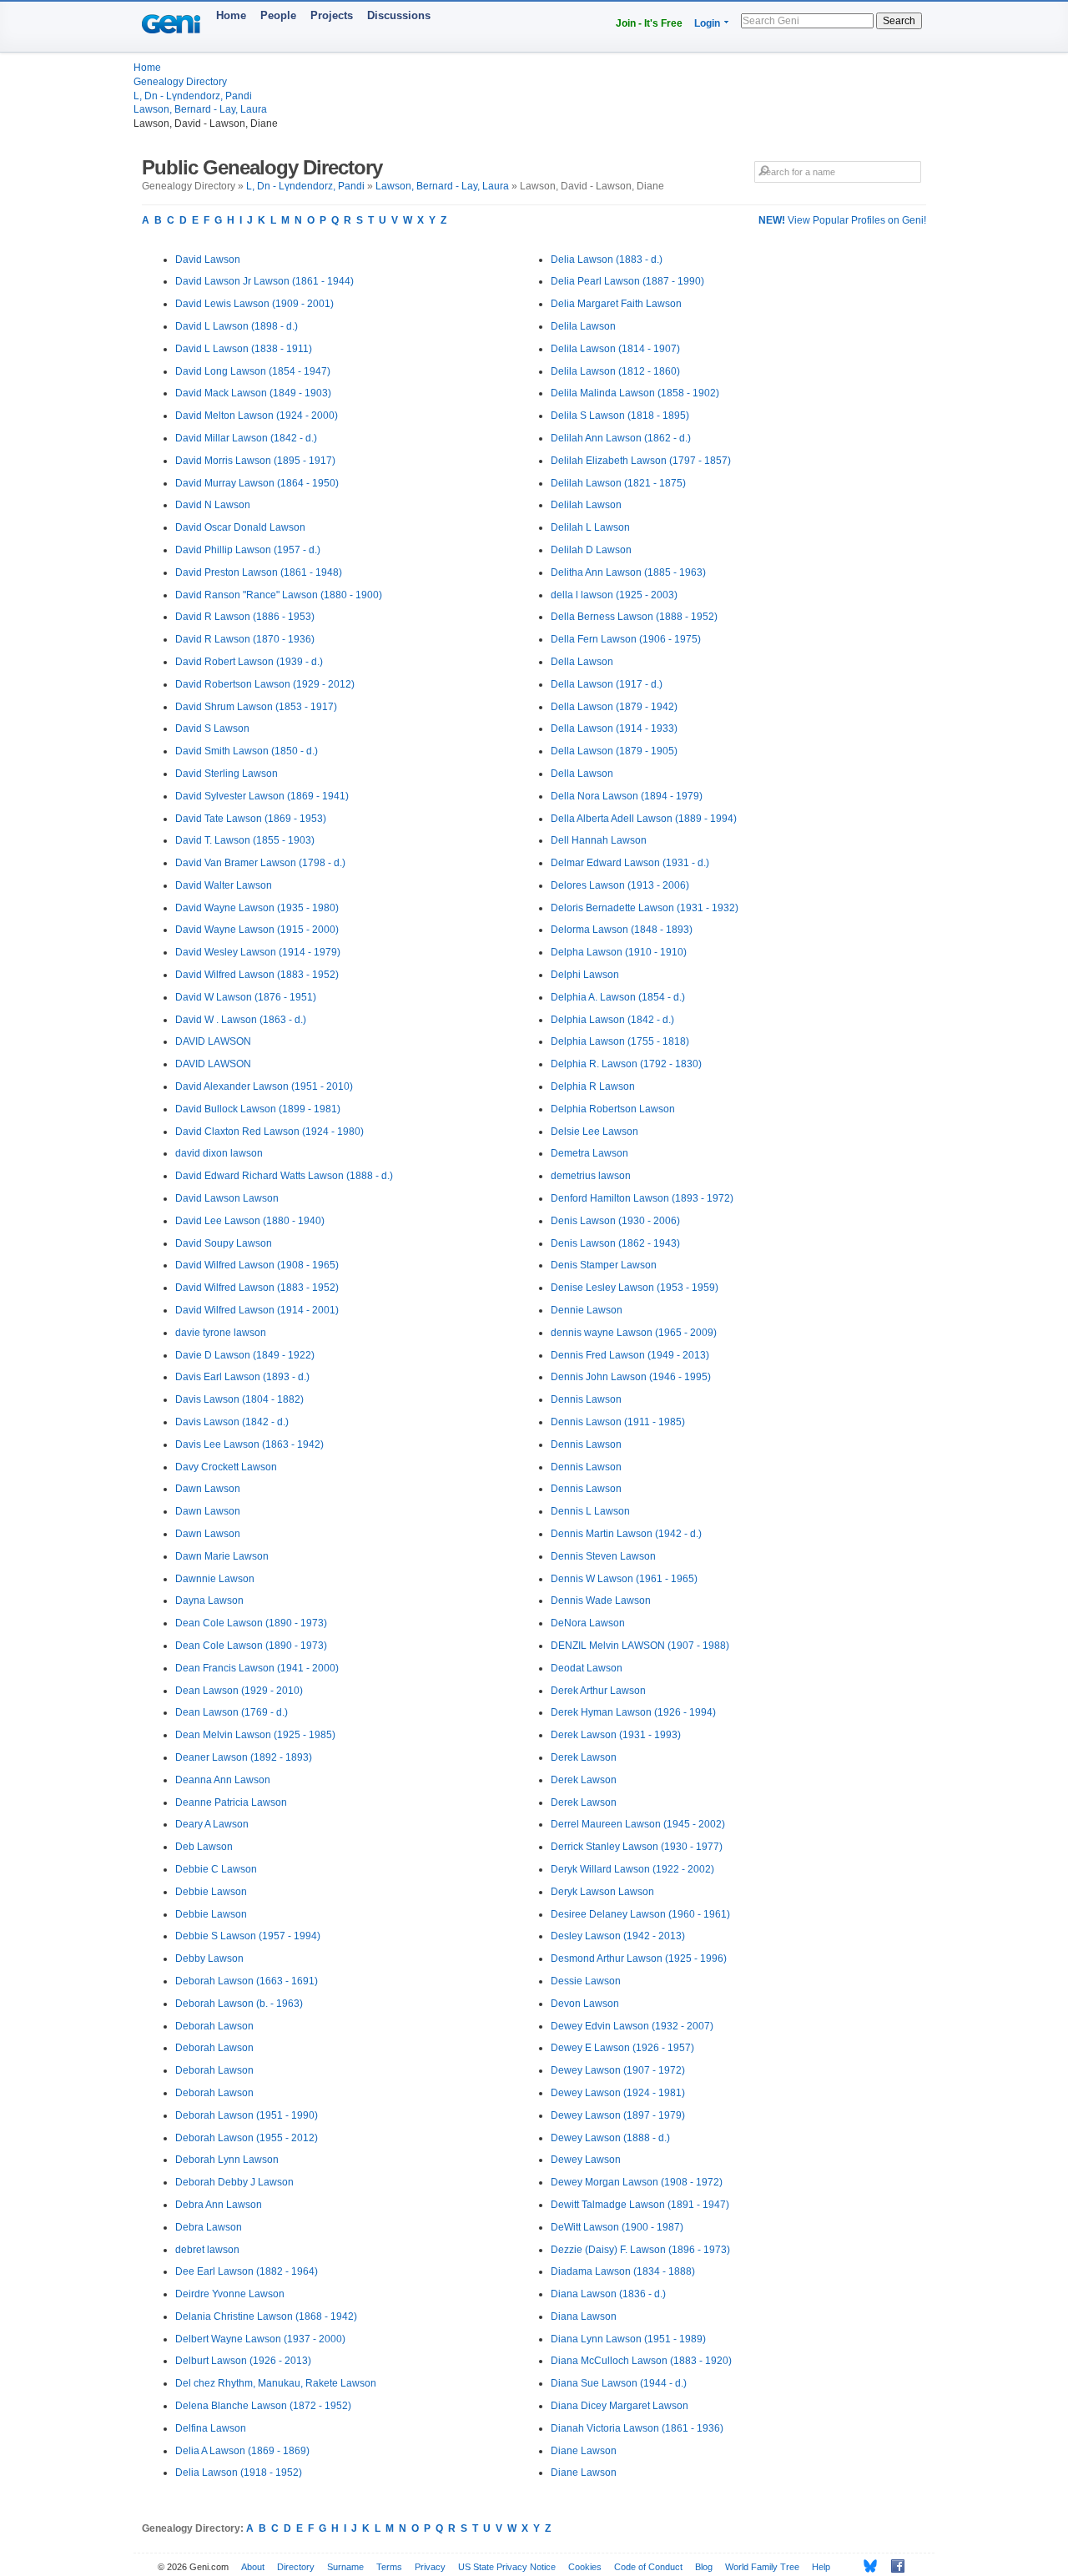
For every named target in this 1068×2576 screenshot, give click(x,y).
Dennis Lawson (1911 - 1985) (618, 1422)
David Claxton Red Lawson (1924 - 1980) (270, 1132)
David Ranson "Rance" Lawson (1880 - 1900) (279, 595)
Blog (704, 2567)
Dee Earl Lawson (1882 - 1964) (247, 2271)
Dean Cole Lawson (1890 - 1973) (251, 1623)
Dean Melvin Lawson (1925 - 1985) (255, 1735)
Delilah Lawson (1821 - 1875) (618, 483)
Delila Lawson (583, 326)
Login (707, 23)
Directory (296, 2567)
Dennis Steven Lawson (603, 1556)
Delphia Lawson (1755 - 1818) (620, 1041)
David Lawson (208, 260)
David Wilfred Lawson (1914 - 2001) (257, 1310)
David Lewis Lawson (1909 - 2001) (254, 304)
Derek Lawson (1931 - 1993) (616, 1735)
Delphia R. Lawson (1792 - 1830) (626, 1064)
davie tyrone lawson (221, 1333)
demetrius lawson (591, 1176)
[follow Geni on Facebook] (893, 2566)
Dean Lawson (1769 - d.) (232, 1712)
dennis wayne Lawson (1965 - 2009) (634, 1333)
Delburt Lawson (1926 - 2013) (243, 2361)
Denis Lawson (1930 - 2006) (615, 1221)
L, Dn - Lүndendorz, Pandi (193, 96)
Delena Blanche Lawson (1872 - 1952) (263, 2406)
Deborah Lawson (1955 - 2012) (247, 2138)
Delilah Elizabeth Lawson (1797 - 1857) (641, 461)
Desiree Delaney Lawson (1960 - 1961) (640, 1914)
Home (231, 15)
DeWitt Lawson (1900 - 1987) (617, 2227)
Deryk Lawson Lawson (602, 1892)
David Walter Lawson (224, 885)
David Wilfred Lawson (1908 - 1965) (257, 1265)
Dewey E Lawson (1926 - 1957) (622, 2048)
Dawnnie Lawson (215, 1579)
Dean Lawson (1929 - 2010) (239, 1691)
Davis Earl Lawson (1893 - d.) (242, 1377)
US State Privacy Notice (507, 2567)
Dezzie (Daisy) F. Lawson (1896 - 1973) (640, 2250)
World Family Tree (762, 2567)
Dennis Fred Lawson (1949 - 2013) (630, 1355)
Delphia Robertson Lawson (613, 1109)
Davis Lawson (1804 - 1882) (239, 1399)
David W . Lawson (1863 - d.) (241, 1020)
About (253, 2567)
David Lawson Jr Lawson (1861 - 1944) (264, 281)
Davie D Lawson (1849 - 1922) (245, 1355)
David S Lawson (212, 728)
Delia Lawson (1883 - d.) (607, 260)
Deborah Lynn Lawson (227, 2160)
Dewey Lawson (586, 2160)
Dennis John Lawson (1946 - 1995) (631, 1377)
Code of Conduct (648, 2567)
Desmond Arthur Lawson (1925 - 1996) (639, 1958)
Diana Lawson (584, 2316)
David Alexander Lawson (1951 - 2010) (264, 1086)
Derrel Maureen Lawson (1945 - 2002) (638, 1824)
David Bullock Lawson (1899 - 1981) (258, 1109)
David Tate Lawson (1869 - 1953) (251, 819)
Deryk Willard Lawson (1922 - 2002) (632, 1869)
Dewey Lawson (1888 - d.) (610, 2138)
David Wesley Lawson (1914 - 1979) (258, 952)
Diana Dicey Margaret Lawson (620, 2406)
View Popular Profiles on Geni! (842, 220)
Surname (345, 2567)
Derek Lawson (584, 1757)
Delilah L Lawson (590, 527)
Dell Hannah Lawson (599, 840)
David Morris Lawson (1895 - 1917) (255, 461)
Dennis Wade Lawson (601, 1601)
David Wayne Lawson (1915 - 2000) (257, 930)
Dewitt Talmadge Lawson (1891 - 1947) (640, 2205)
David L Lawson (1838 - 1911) (244, 349)
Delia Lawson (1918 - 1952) (239, 2473)
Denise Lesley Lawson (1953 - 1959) (635, 1288)
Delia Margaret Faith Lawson (616, 304)
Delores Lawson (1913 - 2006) (620, 885)
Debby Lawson (209, 1958)
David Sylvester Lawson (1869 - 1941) (262, 796)
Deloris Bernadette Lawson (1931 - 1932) (645, 908)
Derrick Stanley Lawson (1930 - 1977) (637, 1847)
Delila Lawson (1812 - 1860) (615, 371)
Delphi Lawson (585, 975)
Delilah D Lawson (591, 550)
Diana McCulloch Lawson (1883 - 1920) (641, 2361)
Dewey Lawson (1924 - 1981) (618, 2093)
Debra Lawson (209, 2227)
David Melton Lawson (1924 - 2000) (257, 416)
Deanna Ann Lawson (223, 1780)
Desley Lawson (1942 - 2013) (618, 1936)
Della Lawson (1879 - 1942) (614, 707)
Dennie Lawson (587, 1310)
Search (899, 21)
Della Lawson (582, 662)
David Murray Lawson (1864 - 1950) (257, 483)
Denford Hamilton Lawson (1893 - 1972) (642, 1198)
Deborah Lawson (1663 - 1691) (247, 1981)
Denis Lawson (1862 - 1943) (615, 1243)
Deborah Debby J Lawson (234, 2182)
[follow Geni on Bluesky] (866, 2566)
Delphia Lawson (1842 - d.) (612, 1020)
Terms (389, 2567)
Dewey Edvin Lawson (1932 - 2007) (632, 2026)
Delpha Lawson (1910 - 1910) (619, 952)
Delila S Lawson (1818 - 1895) (620, 416)
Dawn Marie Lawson (222, 1556)
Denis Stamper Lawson (604, 1265)
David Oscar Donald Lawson (240, 527)
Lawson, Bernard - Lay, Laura (200, 109)
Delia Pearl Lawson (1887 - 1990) (627, 281)
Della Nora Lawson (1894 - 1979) (627, 796)
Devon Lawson (585, 2004)
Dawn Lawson (208, 1489)
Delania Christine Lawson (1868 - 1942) (266, 2316)
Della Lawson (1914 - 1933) (614, 728)
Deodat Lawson (587, 1668)
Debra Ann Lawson (219, 2205)
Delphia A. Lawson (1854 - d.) (618, 997)
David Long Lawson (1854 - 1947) (253, 371)
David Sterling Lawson (227, 774)
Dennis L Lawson (590, 1511)
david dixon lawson (219, 1153)
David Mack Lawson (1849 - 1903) (253, 393)
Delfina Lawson (211, 2428)
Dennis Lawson (586, 1399)
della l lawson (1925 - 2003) (614, 595)
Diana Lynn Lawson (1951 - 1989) (628, 2339)
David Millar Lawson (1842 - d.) (246, 438)
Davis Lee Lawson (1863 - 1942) (249, 1444)
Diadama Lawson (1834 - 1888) (623, 2271)
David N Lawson (213, 505)
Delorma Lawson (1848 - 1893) (622, 930)
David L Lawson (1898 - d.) (237, 326)
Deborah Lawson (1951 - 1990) (247, 2115)
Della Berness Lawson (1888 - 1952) (634, 617)
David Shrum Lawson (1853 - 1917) (256, 707)
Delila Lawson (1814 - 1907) (615, 349)
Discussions (399, 15)
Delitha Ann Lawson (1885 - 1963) (628, 572)
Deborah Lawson (214, 2026)
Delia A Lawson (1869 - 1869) (242, 2451)
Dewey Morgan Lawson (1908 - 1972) (637, 2182)
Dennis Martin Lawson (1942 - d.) (626, 1534)
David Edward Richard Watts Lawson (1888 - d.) (284, 1176)
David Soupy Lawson (224, 1243)
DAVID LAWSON (213, 1041)
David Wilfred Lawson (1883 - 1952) (257, 975)
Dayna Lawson (209, 1601)
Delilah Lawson (586, 505)
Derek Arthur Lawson (598, 1691)
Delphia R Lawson (593, 1086)
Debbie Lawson (211, 1892)
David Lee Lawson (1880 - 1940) (250, 1221)
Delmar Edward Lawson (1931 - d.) (630, 863)
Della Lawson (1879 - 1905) (614, 751)
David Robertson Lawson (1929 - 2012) (265, 684)
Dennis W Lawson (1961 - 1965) (624, 1579)
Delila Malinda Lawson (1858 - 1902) (635, 393)
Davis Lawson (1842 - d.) (232, 1422)
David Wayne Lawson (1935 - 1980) (257, 908)
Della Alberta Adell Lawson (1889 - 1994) (644, 819)
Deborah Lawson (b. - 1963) (239, 2004)
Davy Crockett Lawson (226, 1467)
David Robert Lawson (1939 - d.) (249, 662)
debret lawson (207, 2250)
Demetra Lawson (589, 1153)
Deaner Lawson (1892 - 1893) (244, 1757)
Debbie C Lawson (216, 1869)
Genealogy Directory (180, 82)
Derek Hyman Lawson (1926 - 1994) (633, 1712)
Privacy (430, 2567)
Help (821, 2567)
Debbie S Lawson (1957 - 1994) (248, 1936)
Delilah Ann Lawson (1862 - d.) (621, 438)
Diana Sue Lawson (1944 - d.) (619, 2383)
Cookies (585, 2567)
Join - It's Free (649, 23)
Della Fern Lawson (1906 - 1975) (626, 639)
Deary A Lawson (212, 1824)
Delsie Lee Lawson (594, 1132)
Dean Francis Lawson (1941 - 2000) (257, 1668)
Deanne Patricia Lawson (231, 1802)
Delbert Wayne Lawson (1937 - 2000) (260, 2339)
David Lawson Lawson (227, 1198)
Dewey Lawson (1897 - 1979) (618, 2115)
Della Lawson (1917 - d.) (607, 684)
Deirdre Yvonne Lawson (230, 2294)
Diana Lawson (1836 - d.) (608, 2294)
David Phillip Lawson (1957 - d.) (248, 550)
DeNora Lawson (588, 1623)
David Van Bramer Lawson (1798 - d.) (260, 863)
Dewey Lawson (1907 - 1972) (618, 2070)
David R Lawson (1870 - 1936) (245, 639)
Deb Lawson (204, 1847)
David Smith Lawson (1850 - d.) (247, 751)
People (278, 15)
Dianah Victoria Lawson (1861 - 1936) (637, 2428)
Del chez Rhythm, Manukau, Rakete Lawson (276, 2383)
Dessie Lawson (586, 1981)
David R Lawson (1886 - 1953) (245, 617)
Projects (332, 15)
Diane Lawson (584, 2451)
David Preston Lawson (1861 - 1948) (259, 572)
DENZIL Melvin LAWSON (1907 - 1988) (640, 1646)
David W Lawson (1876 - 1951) (246, 997)
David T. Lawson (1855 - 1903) (245, 840)
